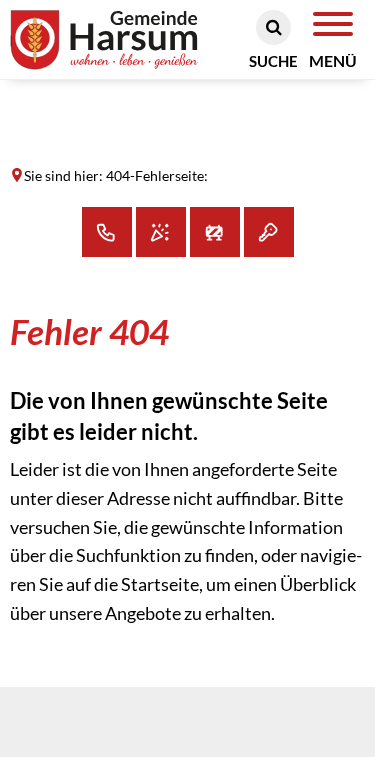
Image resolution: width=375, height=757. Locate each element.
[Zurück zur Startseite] (130, 40)
